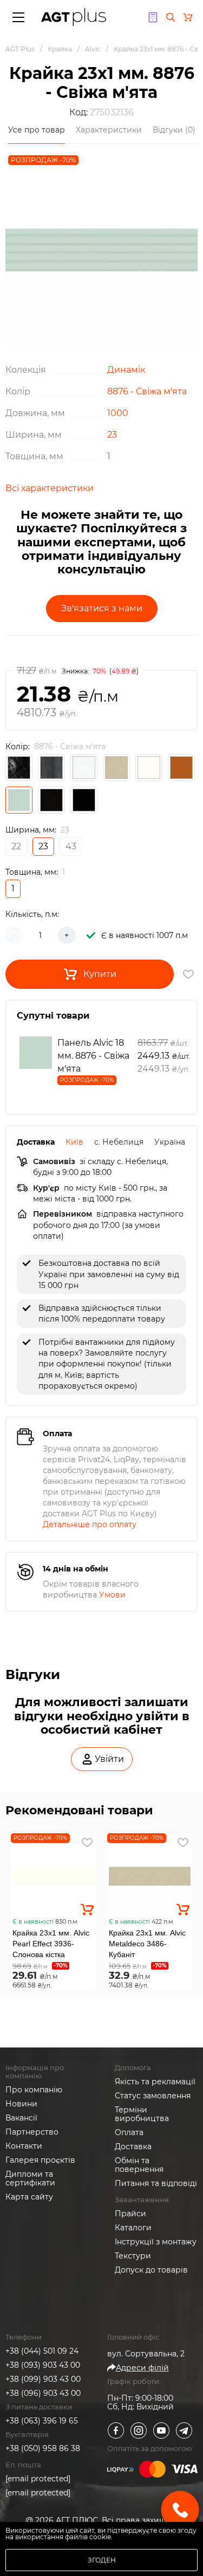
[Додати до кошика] (87, 1910)
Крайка (60, 49)
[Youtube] (161, 2430)
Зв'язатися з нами (102, 608)
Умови (112, 1595)
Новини (21, 2104)
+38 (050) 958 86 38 (43, 2448)
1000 (118, 413)
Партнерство (32, 2132)
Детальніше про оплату (90, 1524)
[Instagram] (139, 2430)
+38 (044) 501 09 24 (42, 2351)
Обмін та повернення (139, 2165)
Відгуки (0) (174, 130)
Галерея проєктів (40, 2160)
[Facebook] (116, 2430)
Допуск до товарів (151, 2270)
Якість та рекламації (155, 2082)
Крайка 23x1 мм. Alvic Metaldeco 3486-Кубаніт (147, 1944)
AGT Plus (20, 49)
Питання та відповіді (156, 2183)
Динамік (126, 370)
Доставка (133, 2146)
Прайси (130, 2214)
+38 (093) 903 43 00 (43, 2365)
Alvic (93, 49)
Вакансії (21, 2118)
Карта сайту (29, 2197)
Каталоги (133, 2228)
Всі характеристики (50, 488)
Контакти (24, 2146)
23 (112, 435)
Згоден (102, 2560)
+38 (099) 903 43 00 (43, 2379)
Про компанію (34, 2090)
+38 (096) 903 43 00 (43, 2393)
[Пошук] (171, 17)
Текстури (133, 2256)
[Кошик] (188, 17)
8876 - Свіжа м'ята (147, 391)
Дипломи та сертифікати (30, 2178)
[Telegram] (184, 2430)
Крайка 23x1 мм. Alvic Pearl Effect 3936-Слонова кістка (51, 1944)
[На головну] (74, 17)
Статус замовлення (153, 2096)
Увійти (109, 1759)
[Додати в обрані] (87, 1842)
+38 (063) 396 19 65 (42, 2421)
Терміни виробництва (142, 2114)
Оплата (129, 2132)
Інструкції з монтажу (156, 2242)
